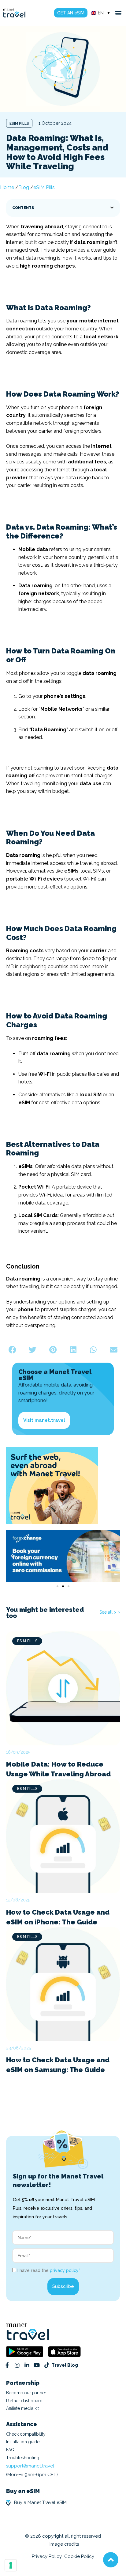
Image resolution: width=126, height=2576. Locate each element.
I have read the (49, 2271)
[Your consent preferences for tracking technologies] (11, 2565)
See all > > (110, 1612)
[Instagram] (17, 2365)
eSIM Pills (19, 124)
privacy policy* (65, 2271)
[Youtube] (37, 2365)
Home (7, 187)
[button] (119, 13)
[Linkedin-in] (27, 2365)
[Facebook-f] (7, 2365)
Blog (24, 187)
